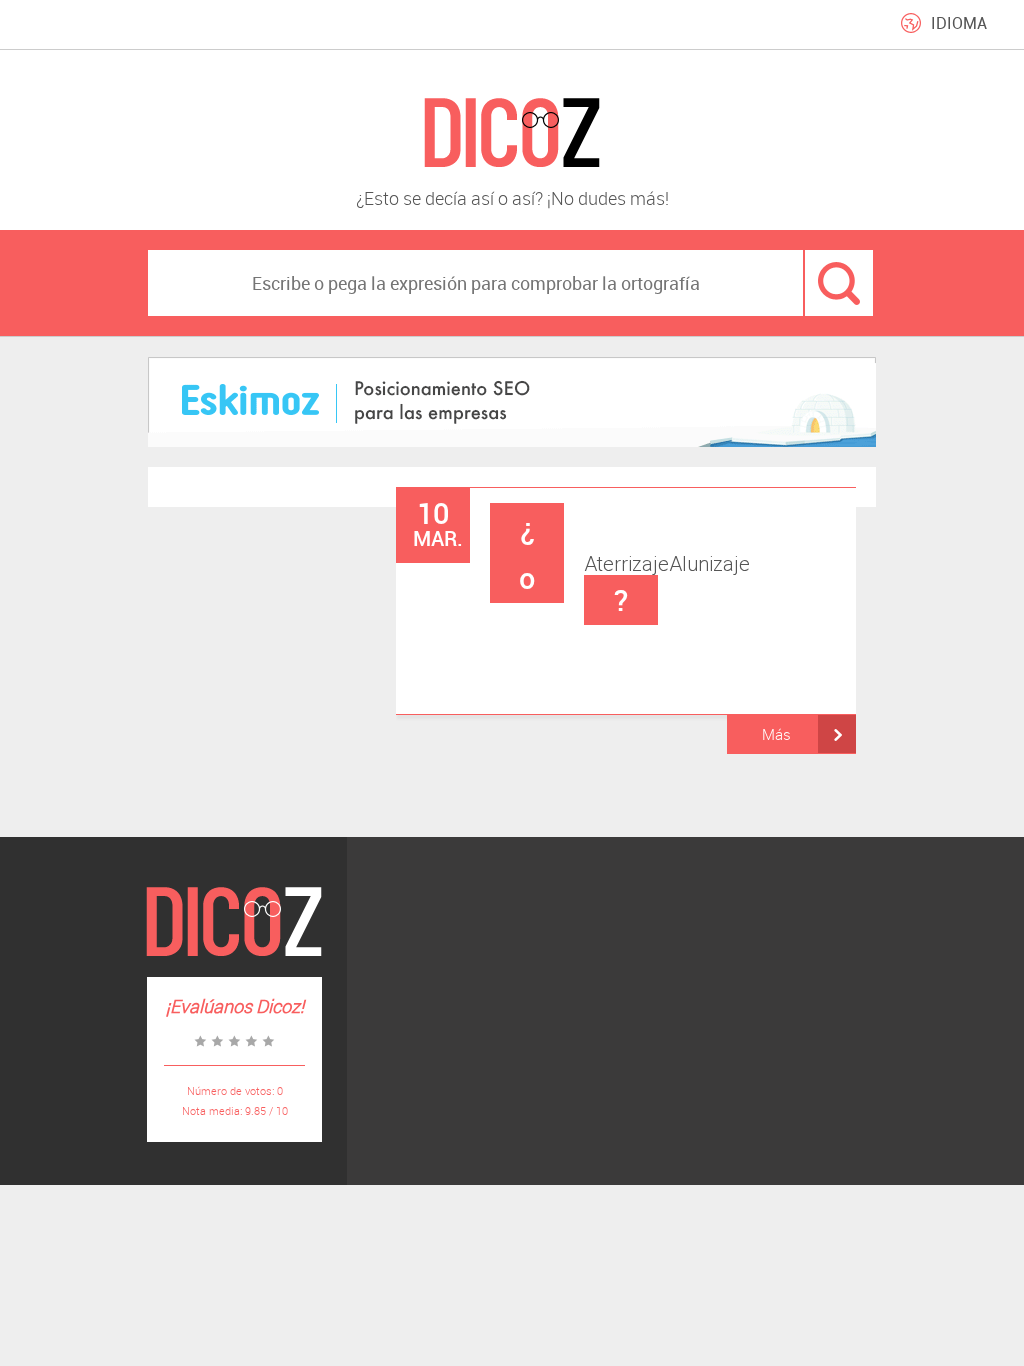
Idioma (959, 23)
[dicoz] (512, 133)
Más (776, 734)
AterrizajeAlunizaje (634, 563)
